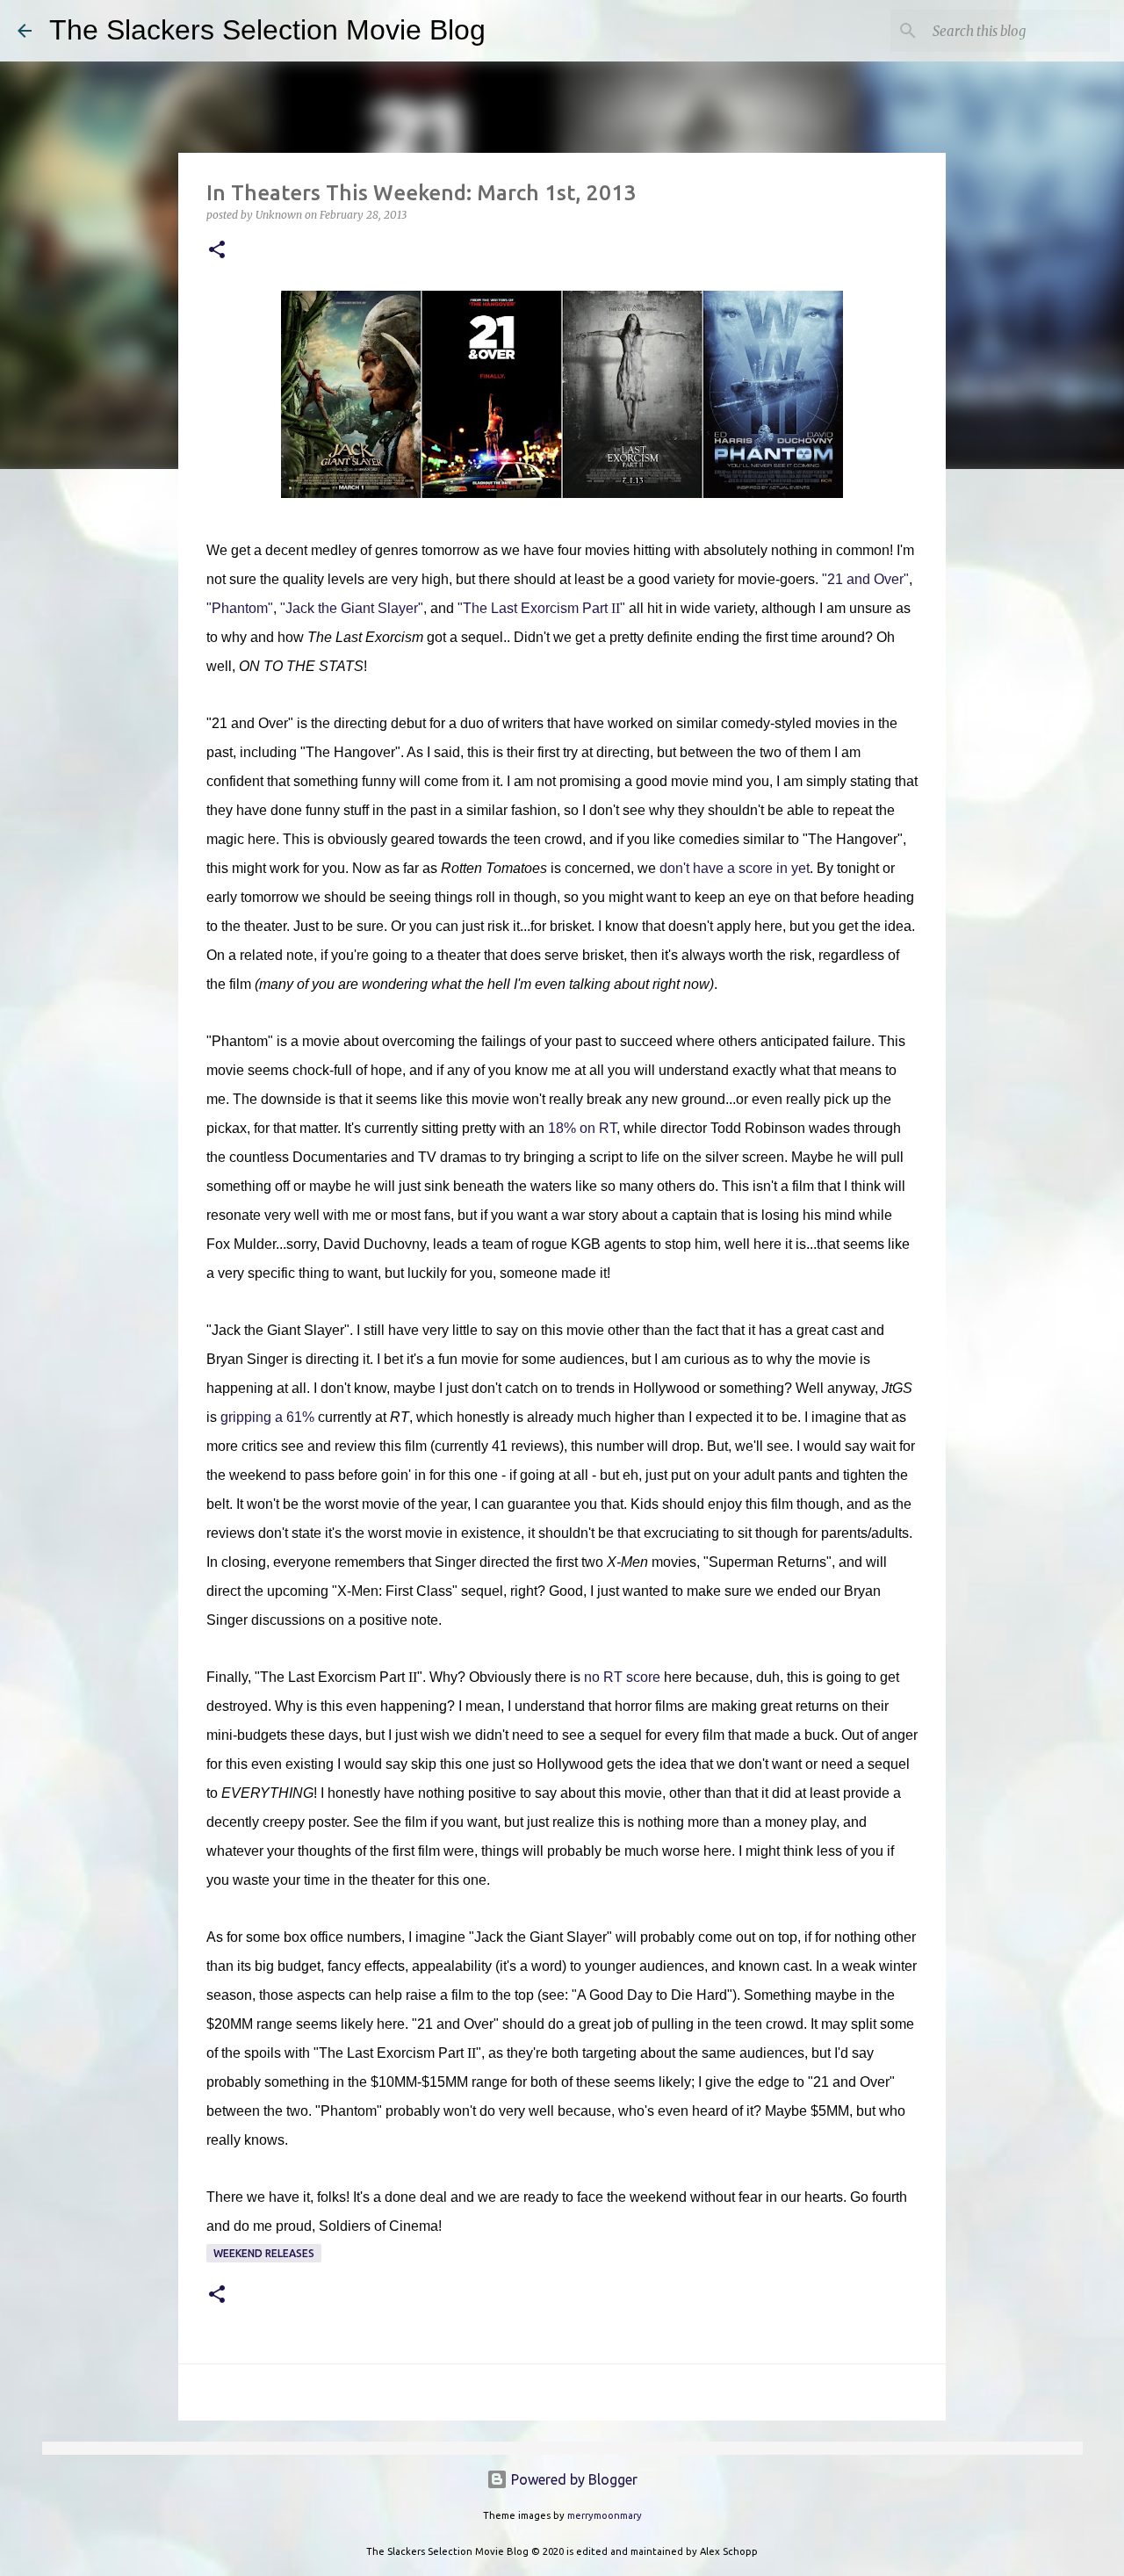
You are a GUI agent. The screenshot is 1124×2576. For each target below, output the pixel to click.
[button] (217, 251)
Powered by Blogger (573, 2479)
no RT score (622, 1677)
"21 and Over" (865, 579)
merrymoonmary (605, 2515)
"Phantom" (240, 608)
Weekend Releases (264, 2253)
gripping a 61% (267, 1417)
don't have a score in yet (735, 868)
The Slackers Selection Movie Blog (267, 30)
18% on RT (582, 1128)
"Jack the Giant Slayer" (352, 608)
